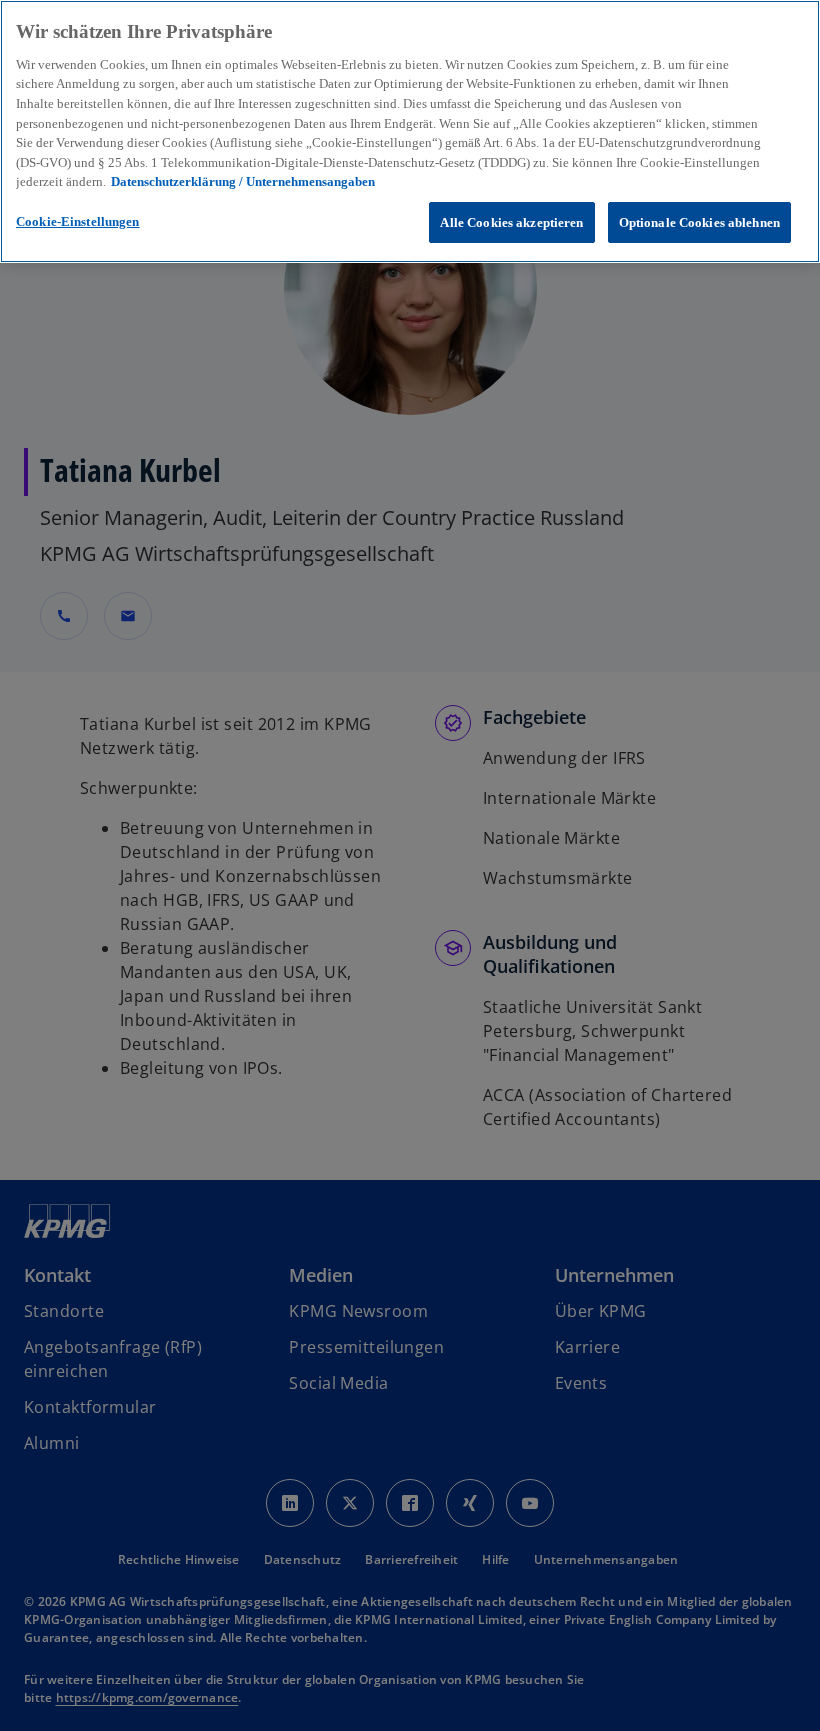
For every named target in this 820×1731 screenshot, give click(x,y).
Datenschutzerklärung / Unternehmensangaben (243, 181)
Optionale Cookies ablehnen (699, 222)
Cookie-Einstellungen (78, 221)
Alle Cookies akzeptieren (511, 222)
